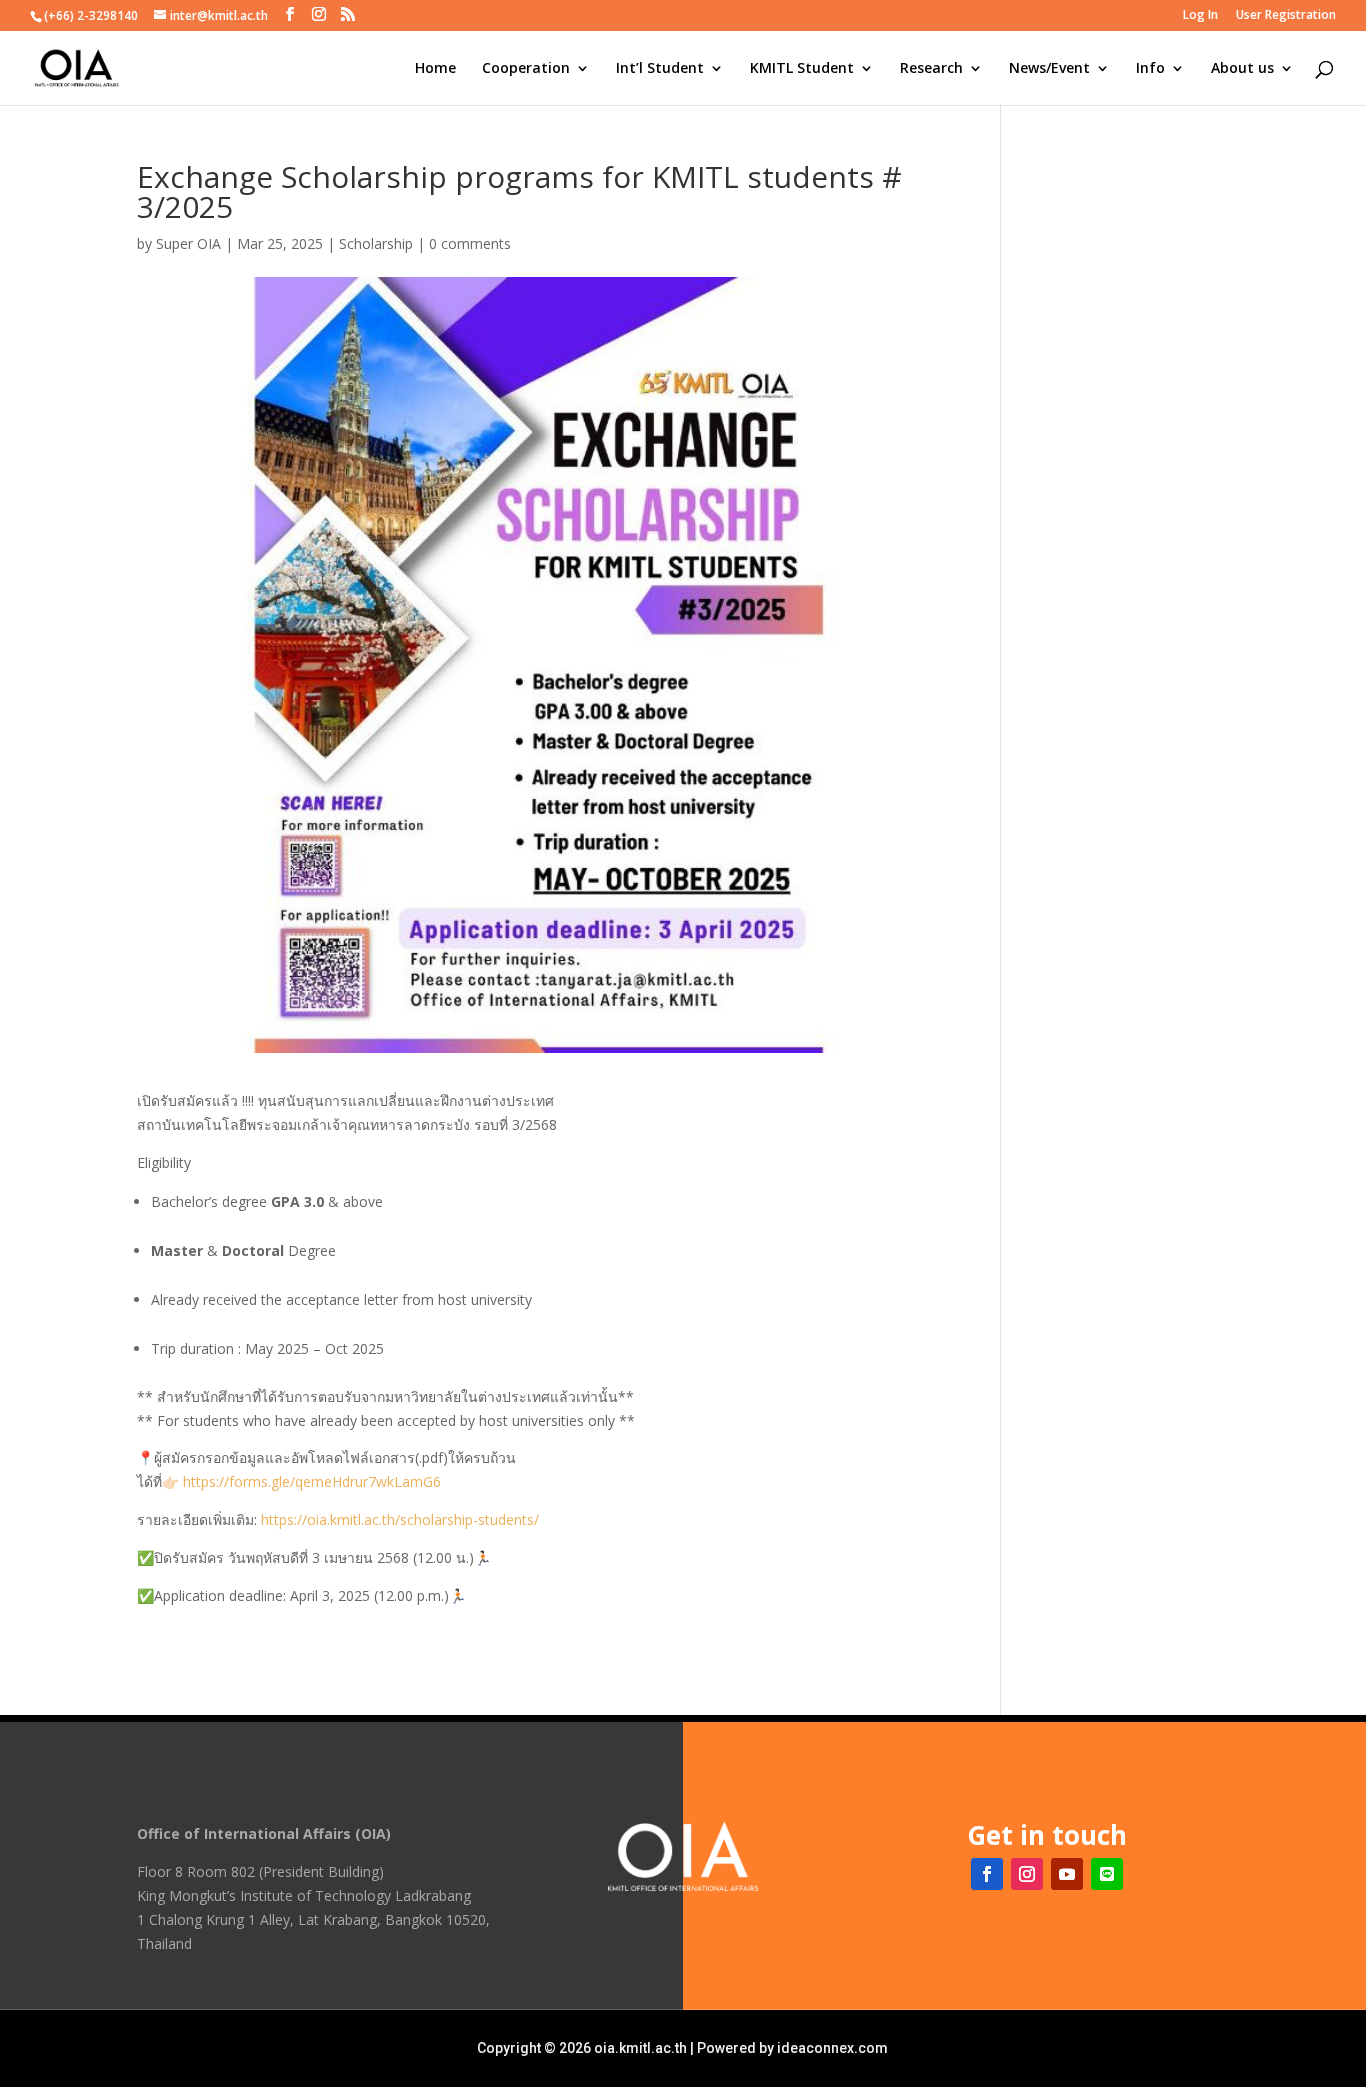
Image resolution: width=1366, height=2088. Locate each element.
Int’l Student (660, 69)
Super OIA (188, 243)
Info (1150, 69)
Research (931, 69)
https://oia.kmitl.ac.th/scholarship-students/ (400, 1519)
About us (1242, 69)
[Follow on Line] (1107, 1874)
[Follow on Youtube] (1067, 1874)
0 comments (470, 243)
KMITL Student (802, 69)
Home (435, 69)
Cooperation (526, 69)
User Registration (1286, 16)
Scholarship (376, 243)
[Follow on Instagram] (1027, 1874)
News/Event (1049, 69)
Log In (1200, 16)
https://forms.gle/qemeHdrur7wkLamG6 (312, 1481)
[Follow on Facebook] (987, 1874)
